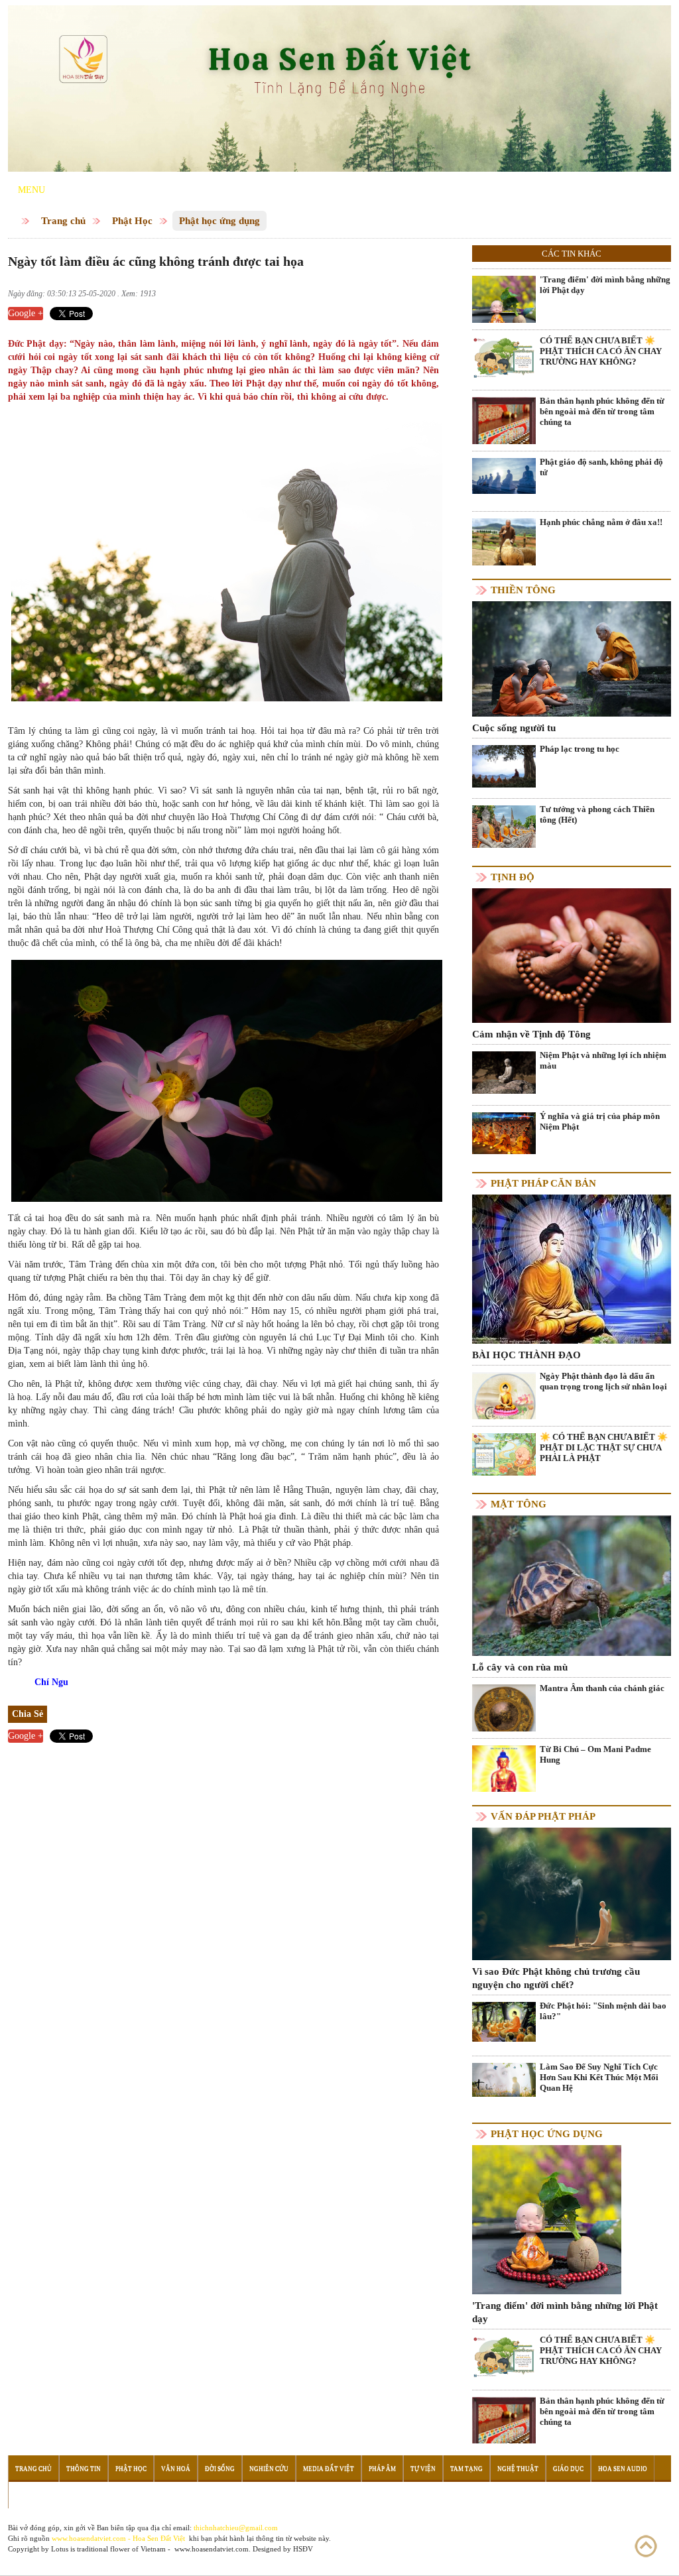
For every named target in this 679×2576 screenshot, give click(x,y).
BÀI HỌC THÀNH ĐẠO (526, 1355)
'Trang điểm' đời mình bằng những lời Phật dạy (605, 285)
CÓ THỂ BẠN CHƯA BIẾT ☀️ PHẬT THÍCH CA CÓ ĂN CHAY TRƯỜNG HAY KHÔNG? (601, 351)
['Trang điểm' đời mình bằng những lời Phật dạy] (504, 307)
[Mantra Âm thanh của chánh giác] (504, 1715)
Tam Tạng (466, 2469)
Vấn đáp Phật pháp (543, 1816)
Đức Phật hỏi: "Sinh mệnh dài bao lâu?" (603, 2011)
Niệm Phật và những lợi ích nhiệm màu (603, 1060)
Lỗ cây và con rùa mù (520, 1667)
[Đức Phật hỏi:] (504, 2021)
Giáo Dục (568, 2469)
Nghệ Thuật (518, 2469)
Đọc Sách (31, 2495)
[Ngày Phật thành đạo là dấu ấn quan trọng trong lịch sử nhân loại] (504, 1402)
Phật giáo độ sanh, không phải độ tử (601, 467)
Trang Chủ (33, 2469)
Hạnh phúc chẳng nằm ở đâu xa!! (601, 522)
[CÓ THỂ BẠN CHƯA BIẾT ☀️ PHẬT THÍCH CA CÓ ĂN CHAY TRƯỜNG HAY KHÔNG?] (504, 357)
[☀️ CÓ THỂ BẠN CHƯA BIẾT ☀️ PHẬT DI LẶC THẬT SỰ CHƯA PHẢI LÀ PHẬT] (504, 1453)
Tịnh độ (513, 877)
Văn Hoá (176, 2469)
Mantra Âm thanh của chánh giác (602, 1688)
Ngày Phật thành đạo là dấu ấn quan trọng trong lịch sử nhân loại (603, 1381)
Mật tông (519, 1504)
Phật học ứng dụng (219, 221)
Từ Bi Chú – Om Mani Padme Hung (595, 1754)
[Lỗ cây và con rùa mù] (572, 1585)
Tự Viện (423, 2469)
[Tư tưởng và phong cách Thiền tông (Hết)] (504, 826)
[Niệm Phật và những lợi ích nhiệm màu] (504, 1072)
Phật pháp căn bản (543, 1183)
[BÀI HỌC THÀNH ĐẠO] (572, 1268)
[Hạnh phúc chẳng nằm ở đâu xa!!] (504, 541)
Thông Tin (84, 2469)
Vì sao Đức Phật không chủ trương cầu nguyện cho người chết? (556, 1978)
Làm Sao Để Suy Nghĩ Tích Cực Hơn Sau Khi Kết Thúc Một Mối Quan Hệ (599, 2077)
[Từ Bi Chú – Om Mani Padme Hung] (504, 1776)
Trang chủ (63, 221)
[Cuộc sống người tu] (572, 658)
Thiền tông (523, 590)
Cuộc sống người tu (514, 728)
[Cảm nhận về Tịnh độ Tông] (572, 955)
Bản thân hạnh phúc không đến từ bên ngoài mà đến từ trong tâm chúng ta (602, 411)
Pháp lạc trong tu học (580, 749)
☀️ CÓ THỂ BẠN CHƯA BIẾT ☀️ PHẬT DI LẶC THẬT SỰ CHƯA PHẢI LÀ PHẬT (604, 1447)
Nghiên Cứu (269, 2469)
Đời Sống (220, 2469)
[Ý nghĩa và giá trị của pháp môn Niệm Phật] (504, 1133)
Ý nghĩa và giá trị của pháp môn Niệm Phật (600, 1121)
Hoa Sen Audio (623, 2469)
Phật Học (132, 221)
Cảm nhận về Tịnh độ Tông (531, 1034)
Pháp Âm (382, 2469)
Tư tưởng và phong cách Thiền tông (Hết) (597, 814)
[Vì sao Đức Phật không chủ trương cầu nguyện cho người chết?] (572, 1893)
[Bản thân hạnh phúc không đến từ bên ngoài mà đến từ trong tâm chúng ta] (504, 439)
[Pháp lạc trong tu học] (504, 765)
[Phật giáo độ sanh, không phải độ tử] (504, 475)
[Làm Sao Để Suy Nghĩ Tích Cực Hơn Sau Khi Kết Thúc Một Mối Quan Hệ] (504, 2079)
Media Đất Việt (329, 2469)
